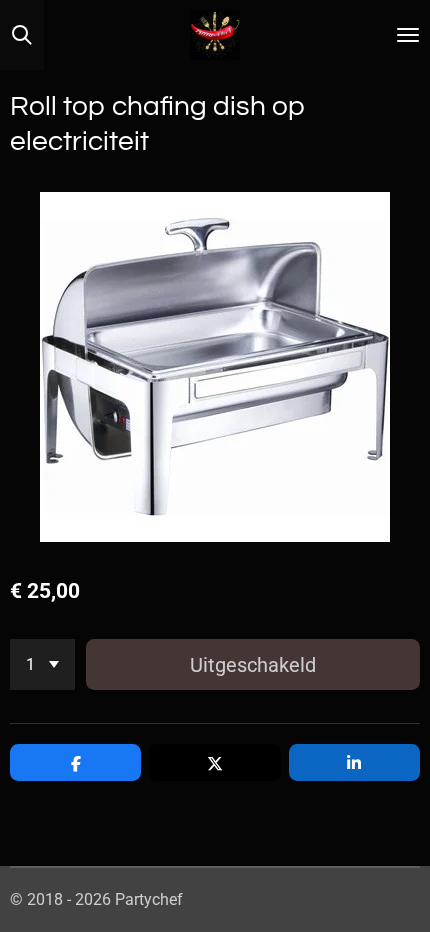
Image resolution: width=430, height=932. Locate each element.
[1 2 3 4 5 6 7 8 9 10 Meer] (42, 664)
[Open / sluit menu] (408, 35)
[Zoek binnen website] (22, 35)
